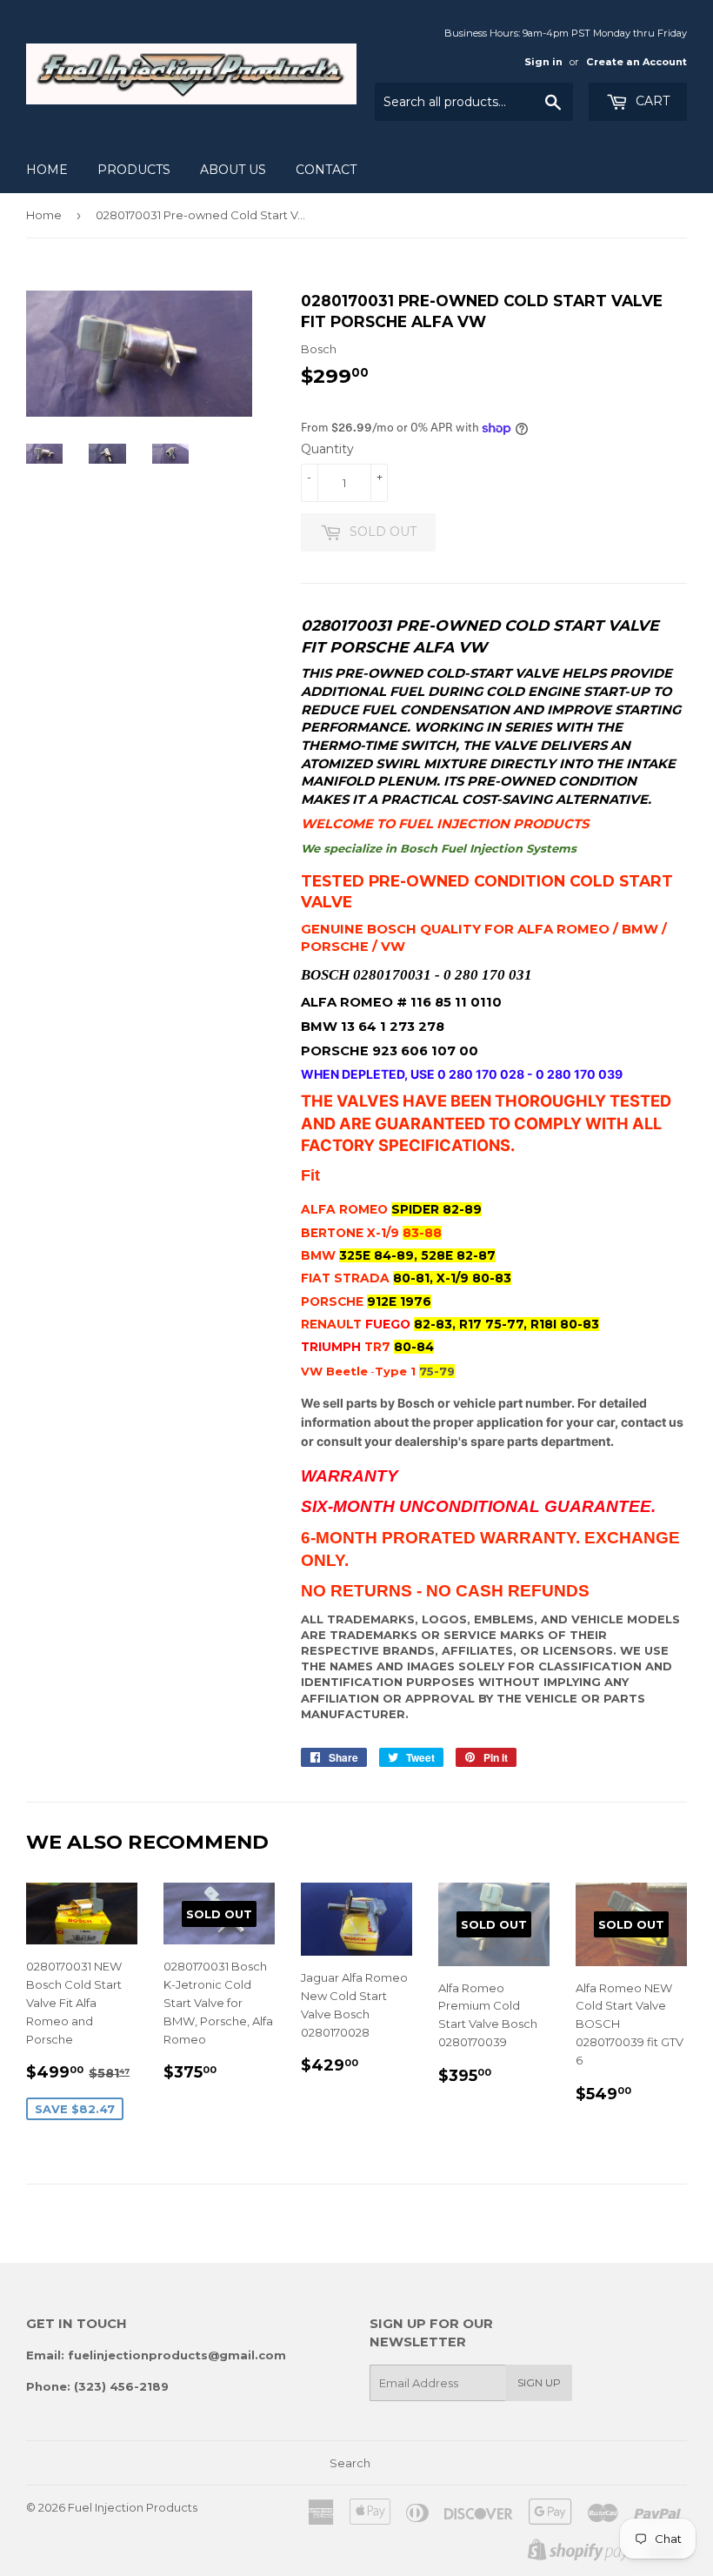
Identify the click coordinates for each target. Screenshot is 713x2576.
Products (134, 170)
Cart (651, 101)
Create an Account (636, 62)
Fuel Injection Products (133, 2507)
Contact (326, 170)
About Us (233, 170)
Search (350, 2463)
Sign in (543, 62)
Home (47, 170)
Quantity (327, 449)
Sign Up (539, 2382)
